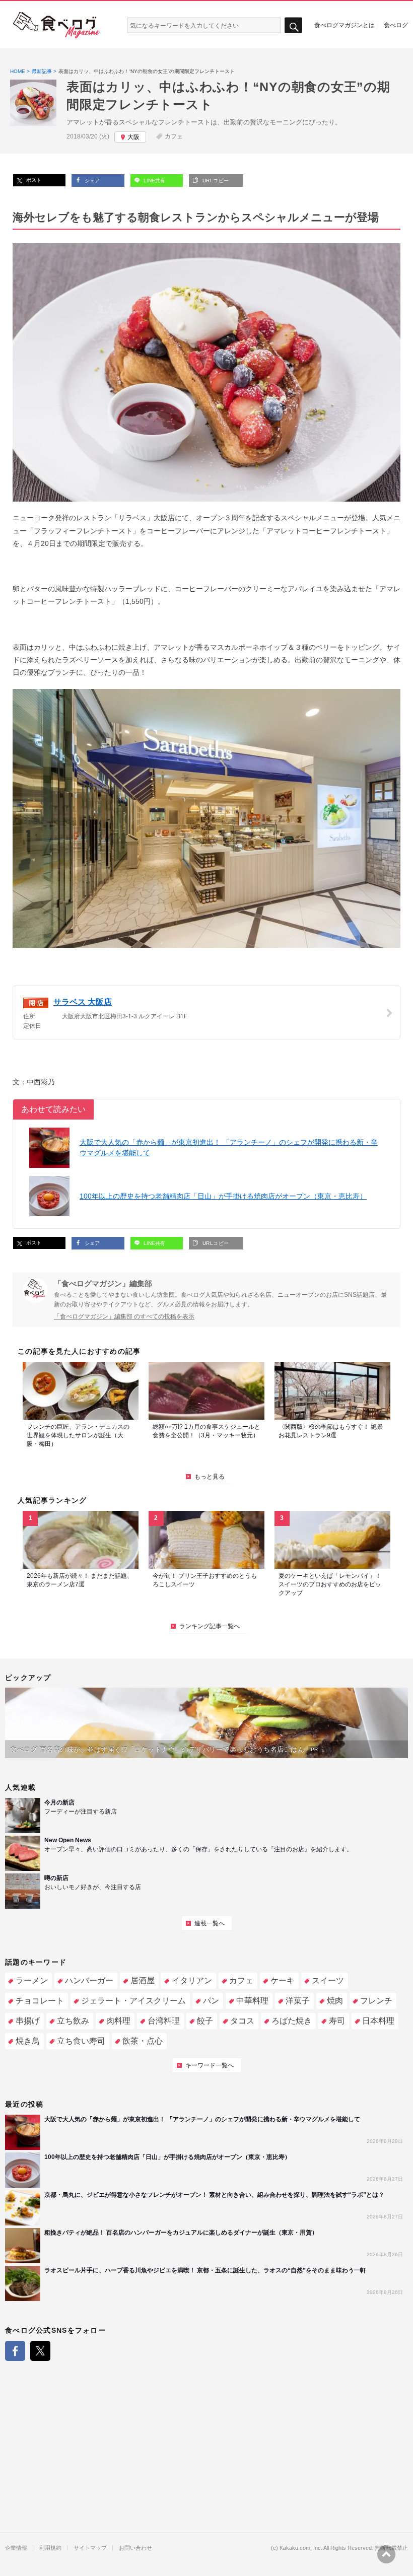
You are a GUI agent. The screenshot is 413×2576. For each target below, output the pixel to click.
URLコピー (215, 181)
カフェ (174, 136)
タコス (242, 2021)
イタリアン (192, 1980)
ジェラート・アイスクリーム (133, 2001)
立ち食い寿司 (81, 2041)
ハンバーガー (89, 1980)
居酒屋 (143, 1980)
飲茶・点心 (143, 2041)
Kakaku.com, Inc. (301, 2548)
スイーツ (328, 1980)
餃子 (205, 2021)
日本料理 (378, 2021)
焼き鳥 (28, 2041)
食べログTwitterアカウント (40, 2351)
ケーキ (283, 1980)
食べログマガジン (56, 25)
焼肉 (335, 2001)
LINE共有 (154, 181)
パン (211, 2001)
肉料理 (118, 2021)
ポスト (33, 180)
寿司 (337, 2021)
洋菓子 (298, 2001)
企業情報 (16, 2548)
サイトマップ (90, 2548)
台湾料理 (164, 2021)
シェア (91, 181)
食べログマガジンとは (345, 25)
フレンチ (376, 2001)
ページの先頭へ (386, 2554)
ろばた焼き (292, 2021)
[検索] (293, 25)
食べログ (396, 25)
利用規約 (50, 2548)
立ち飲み (73, 2021)
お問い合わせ (135, 2548)
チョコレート (40, 2001)
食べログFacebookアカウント (15, 2351)
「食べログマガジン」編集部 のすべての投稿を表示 (124, 1316)
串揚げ (28, 2021)
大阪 (133, 137)
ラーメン (32, 1980)
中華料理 (252, 2001)
